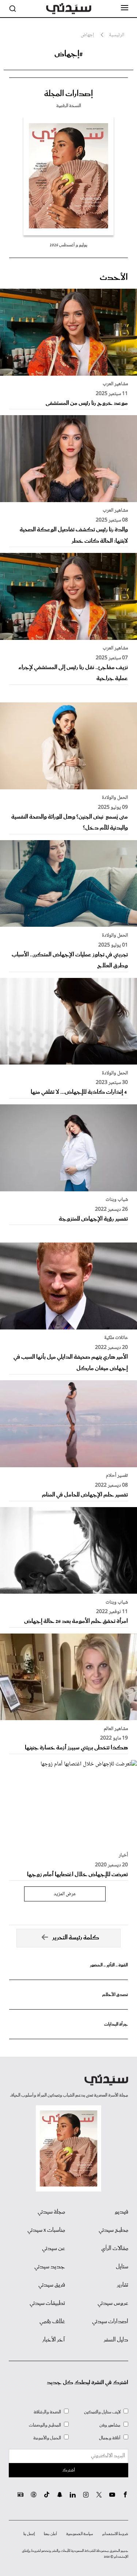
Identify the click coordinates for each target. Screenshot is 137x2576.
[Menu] (125, 8)
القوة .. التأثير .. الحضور (109, 1965)
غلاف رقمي (52, 2322)
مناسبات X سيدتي (46, 2230)
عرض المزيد (65, 1894)
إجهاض (87, 35)
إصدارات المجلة (68, 94)
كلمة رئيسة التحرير (76, 1938)
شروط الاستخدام (115, 2534)
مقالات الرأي (115, 2249)
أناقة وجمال (110, 2438)
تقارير (123, 2285)
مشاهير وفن (110, 2425)
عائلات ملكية (116, 1338)
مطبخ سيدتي (113, 2230)
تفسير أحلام (117, 1476)
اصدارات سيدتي (110, 2322)
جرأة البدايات (116, 2024)
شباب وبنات (117, 1200)
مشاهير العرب (115, 384)
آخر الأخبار (54, 2340)
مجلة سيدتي (51, 2212)
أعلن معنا (50, 2534)
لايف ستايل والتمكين (102, 2412)
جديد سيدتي (50, 2267)
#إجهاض (69, 54)
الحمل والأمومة (47, 2438)
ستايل (122, 2267)
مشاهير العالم (116, 1729)
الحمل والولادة (115, 798)
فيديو (121, 2212)
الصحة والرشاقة (47, 2412)
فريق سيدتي (52, 2285)
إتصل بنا (29, 2534)
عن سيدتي (54, 2249)
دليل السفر (116, 2340)
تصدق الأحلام (115, 1995)
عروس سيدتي (113, 2303)
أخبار (123, 1855)
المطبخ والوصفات (45, 2425)
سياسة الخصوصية (80, 2534)
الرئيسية (117, 35)
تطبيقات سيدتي (47, 2303)
